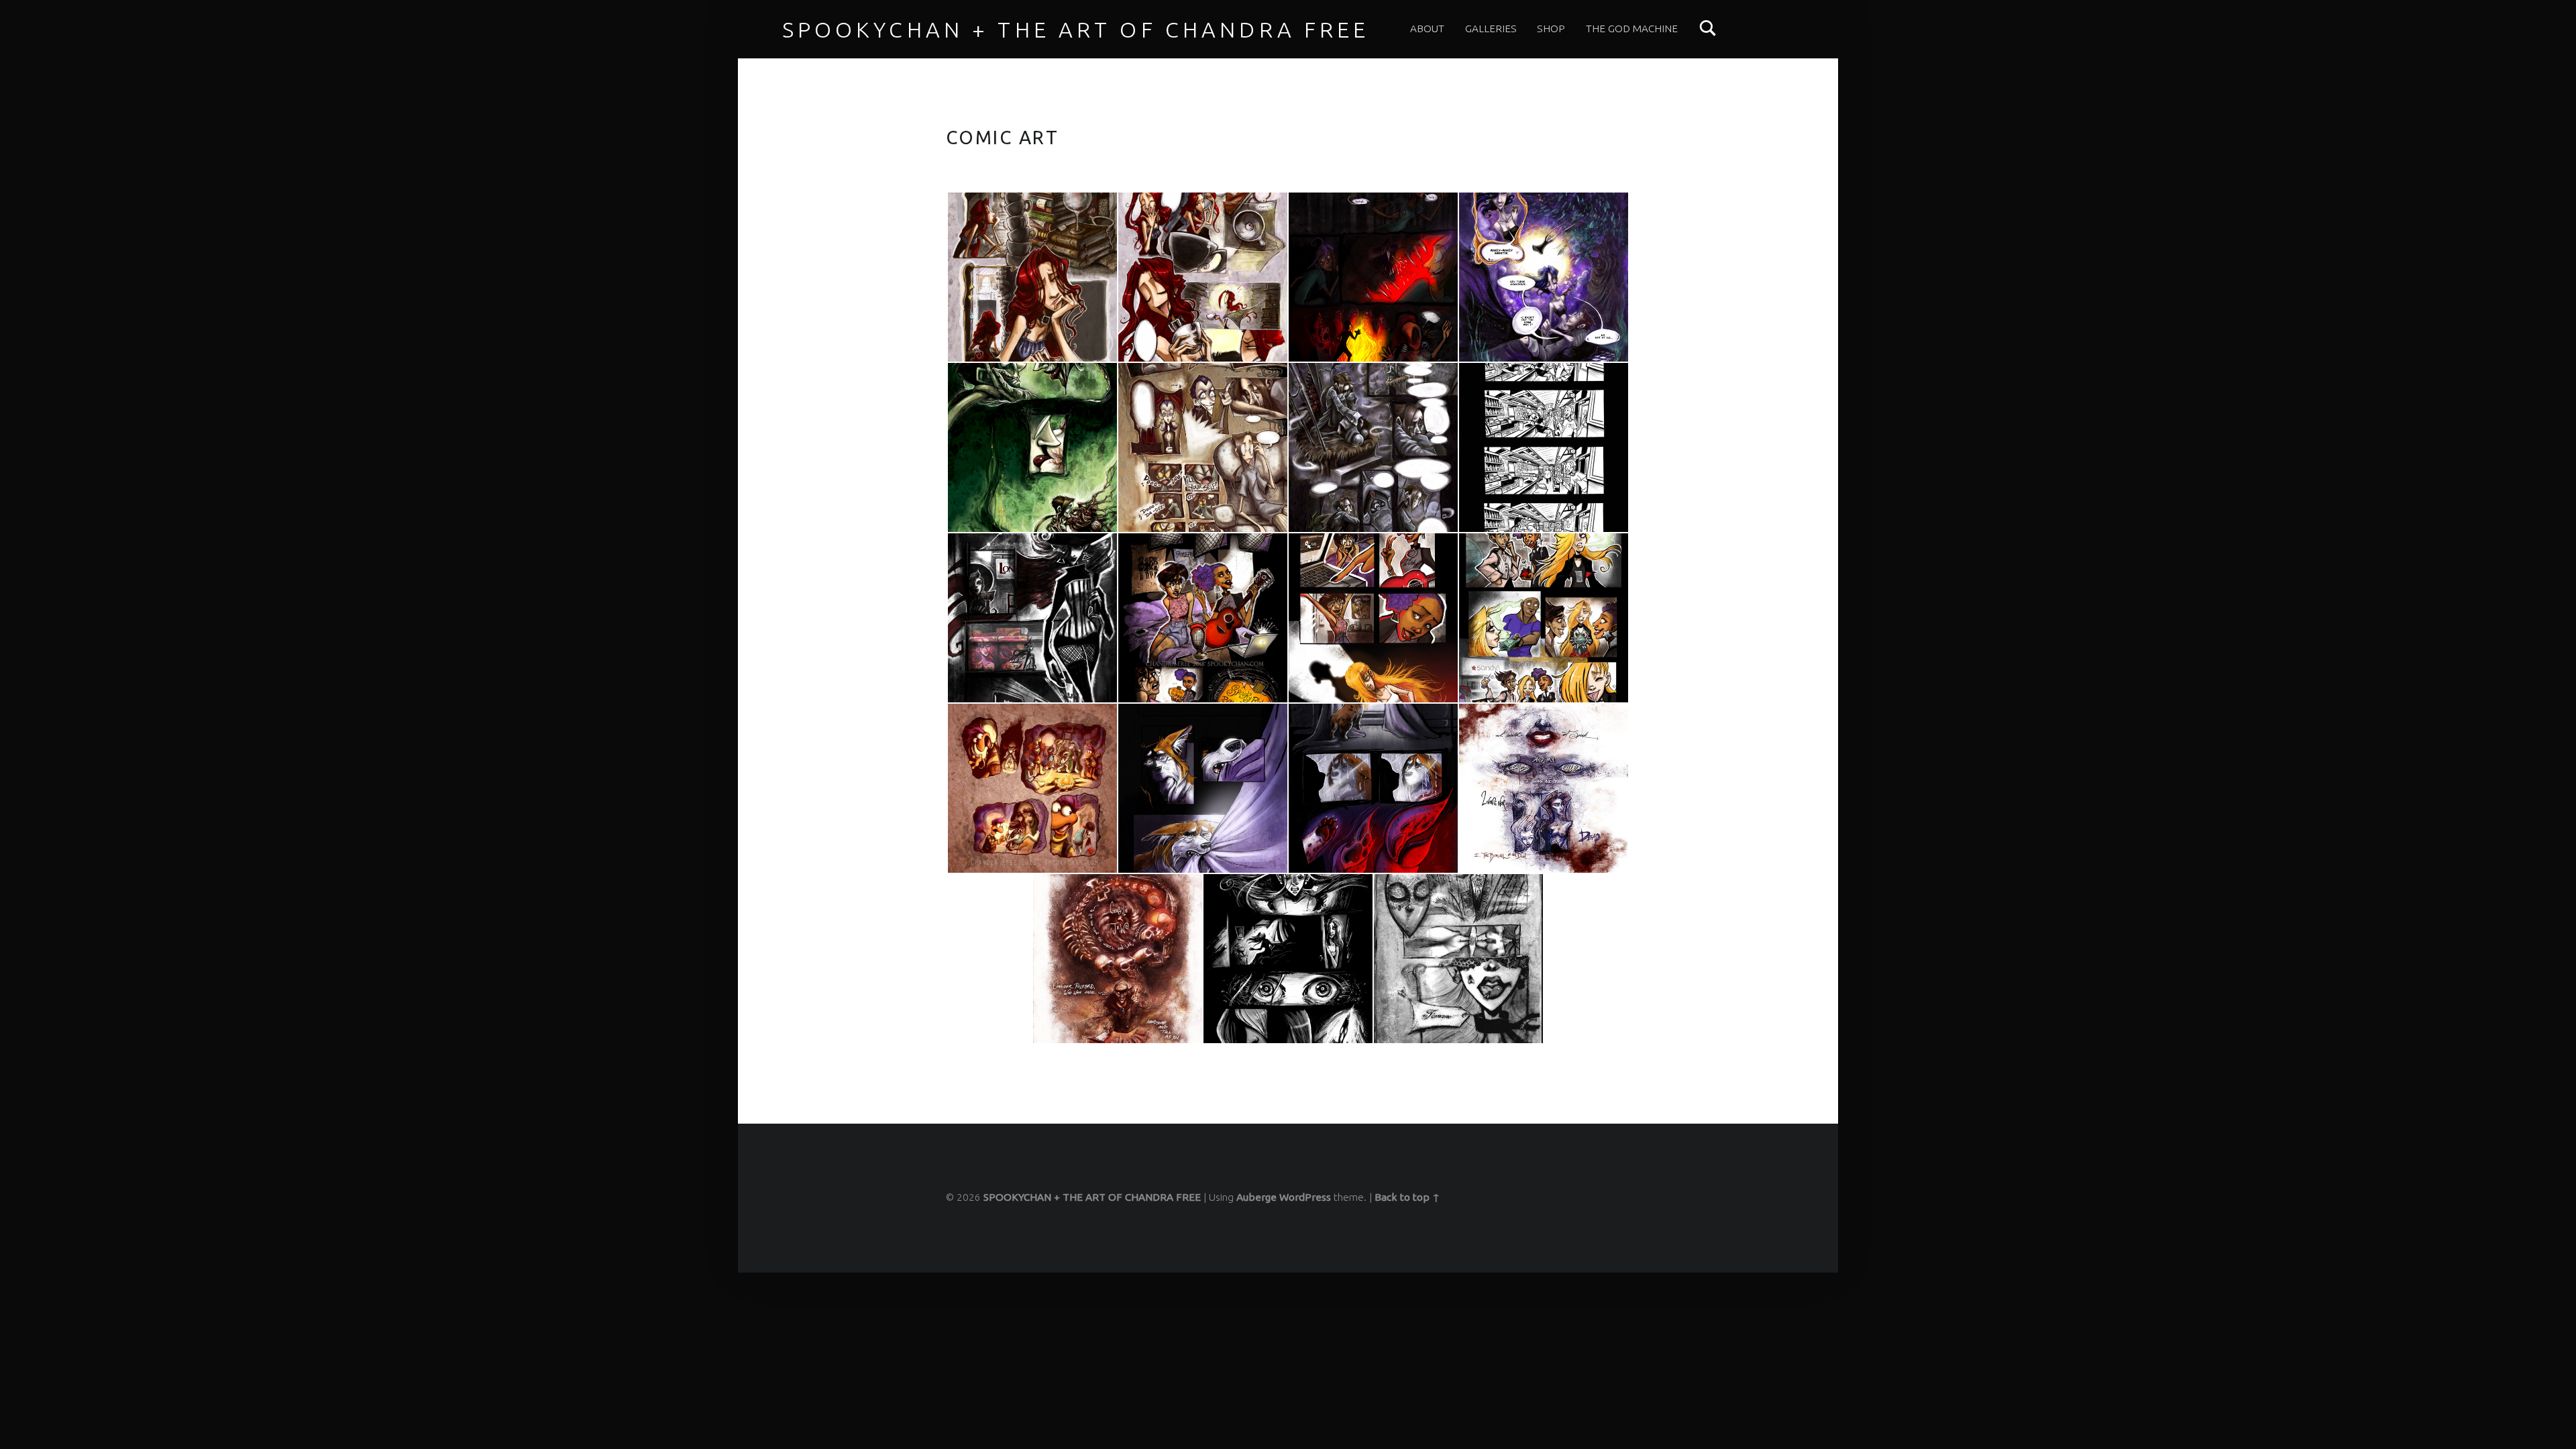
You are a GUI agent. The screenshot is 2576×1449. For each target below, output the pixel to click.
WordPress (1305, 1197)
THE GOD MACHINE (1632, 29)
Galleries (1491, 29)
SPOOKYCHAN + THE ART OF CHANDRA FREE (1076, 30)
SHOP (1551, 29)
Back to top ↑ (1407, 1197)
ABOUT (1427, 29)
